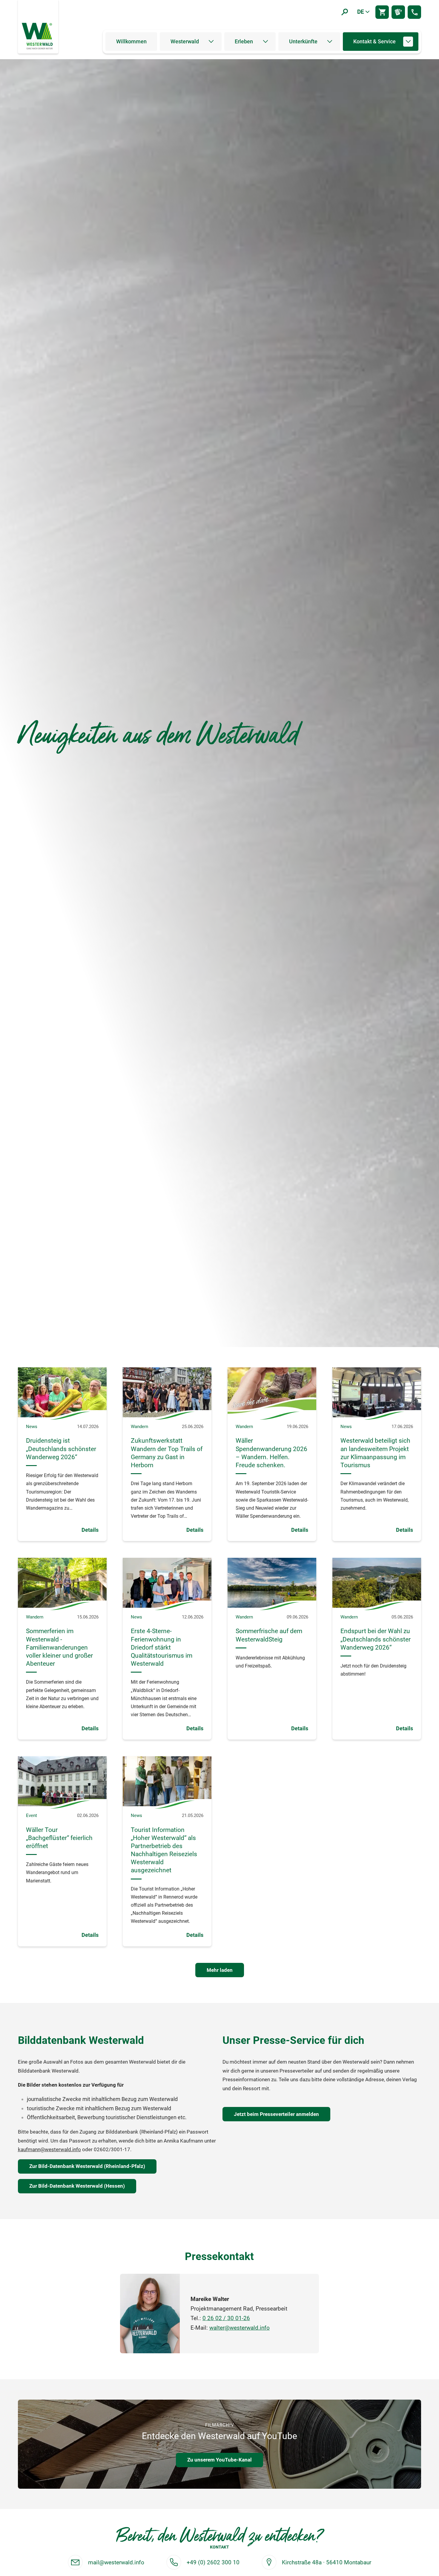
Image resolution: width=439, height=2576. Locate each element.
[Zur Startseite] (38, 36)
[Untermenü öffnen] (211, 42)
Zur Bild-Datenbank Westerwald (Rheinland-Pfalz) (87, 2166)
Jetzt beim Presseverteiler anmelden (276, 2114)
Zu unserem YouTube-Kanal (219, 2460)
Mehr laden (220, 1970)
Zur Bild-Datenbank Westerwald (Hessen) (77, 2186)
